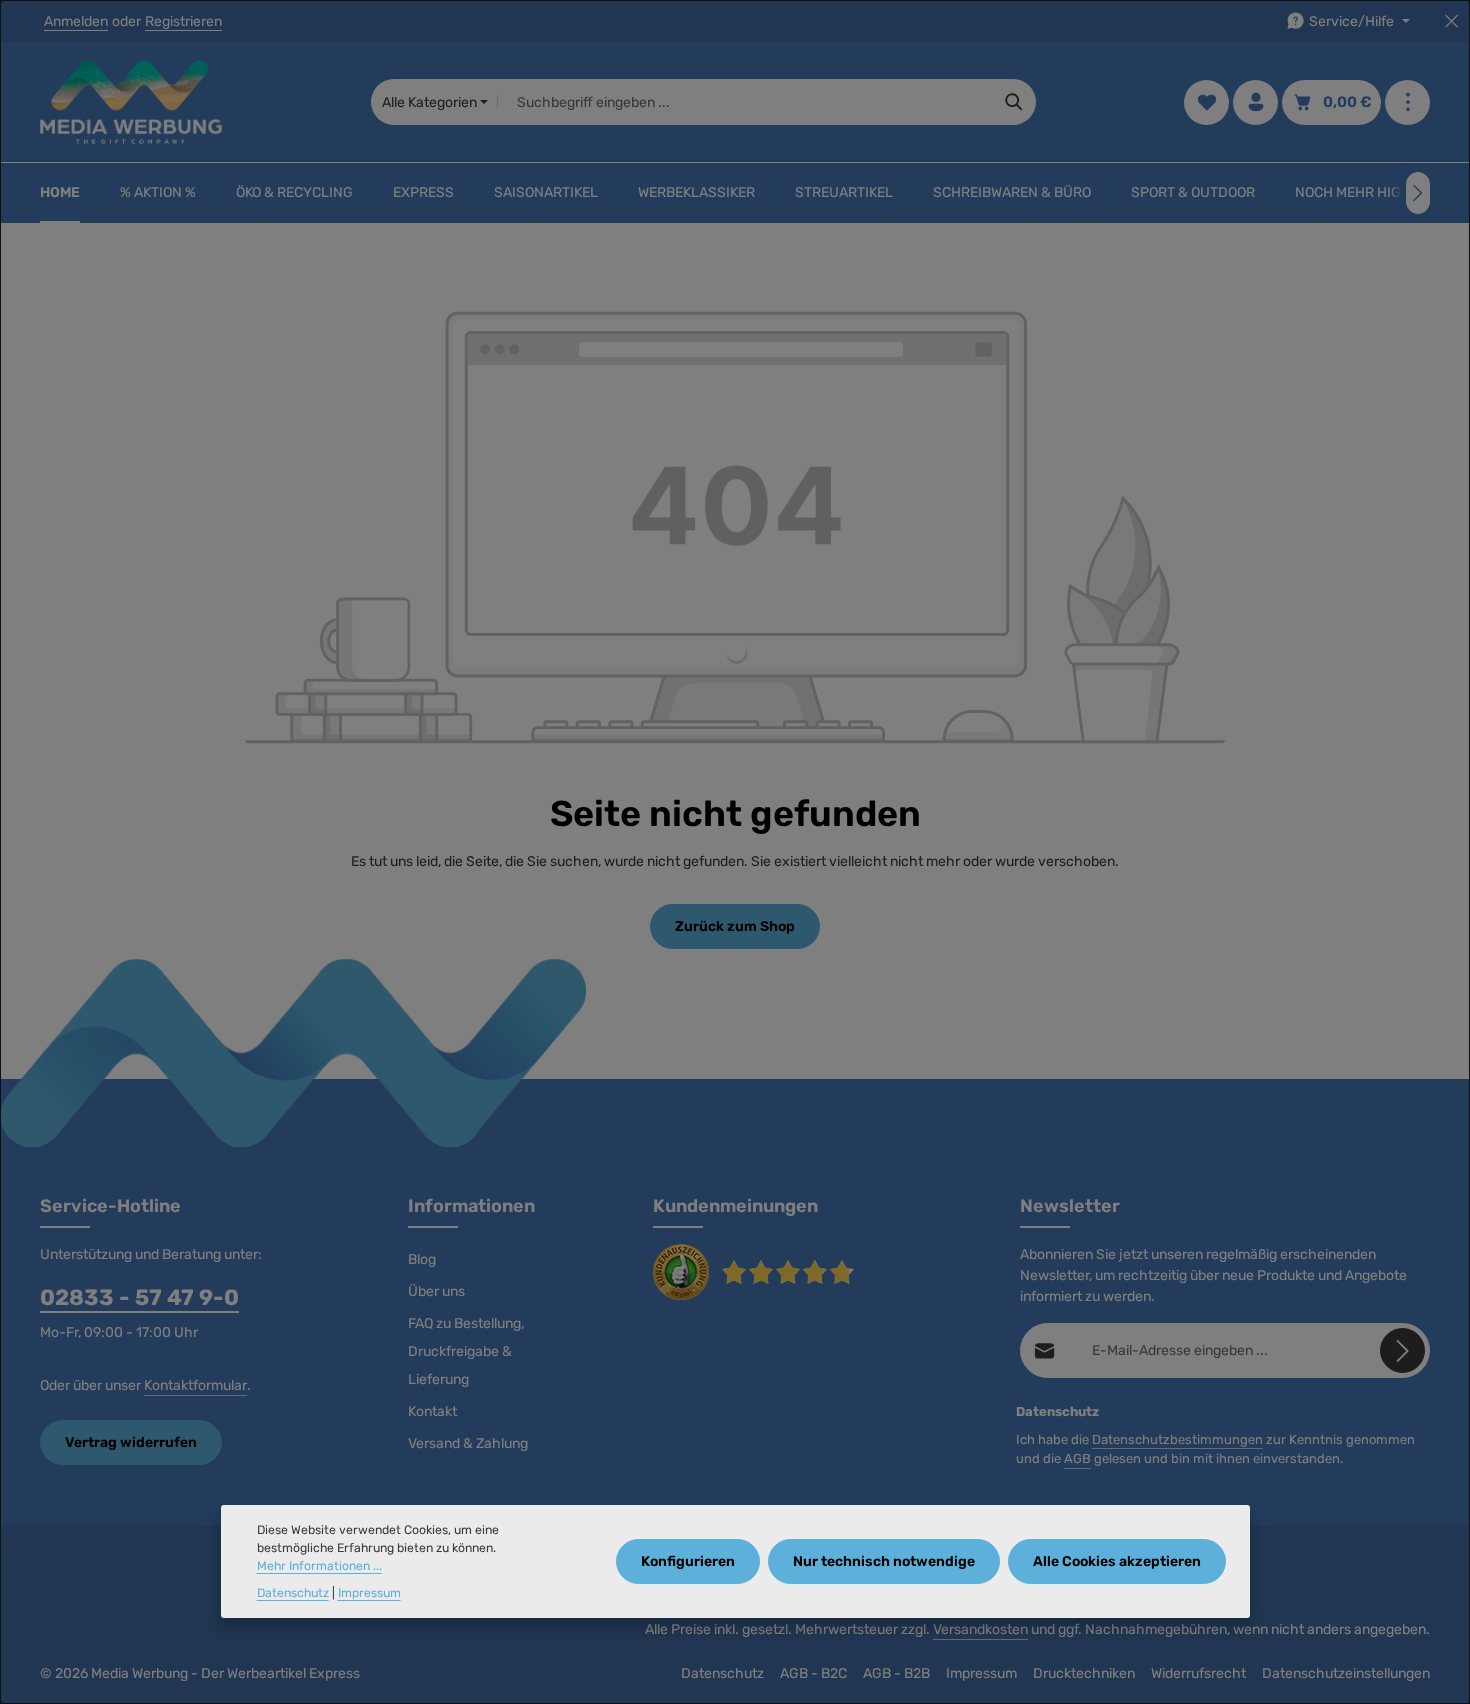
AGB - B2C (813, 1673)
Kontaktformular (195, 1385)
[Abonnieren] (1402, 1350)
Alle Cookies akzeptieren (1117, 1562)
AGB (1077, 1458)
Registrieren (183, 21)
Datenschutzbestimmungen (1177, 1439)
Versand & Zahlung (468, 1443)
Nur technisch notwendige (884, 1562)
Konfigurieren (688, 1562)
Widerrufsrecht (1198, 1673)
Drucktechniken (1084, 1673)
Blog (422, 1259)
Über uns (436, 1291)
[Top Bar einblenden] (1407, 102)
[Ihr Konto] (1255, 102)
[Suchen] (1014, 102)
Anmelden (76, 21)
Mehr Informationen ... (319, 1567)
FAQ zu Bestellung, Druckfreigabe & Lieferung (466, 1351)
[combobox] (745, 102)
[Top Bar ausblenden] (1451, 21)
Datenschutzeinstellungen (1346, 1673)
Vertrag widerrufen (131, 1442)
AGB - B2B (896, 1673)
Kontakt (432, 1411)
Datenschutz (722, 1673)
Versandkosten (980, 1629)
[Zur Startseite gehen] (131, 102)
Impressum (981, 1673)
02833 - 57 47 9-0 (139, 1297)
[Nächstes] (1418, 193)
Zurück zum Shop (735, 926)
